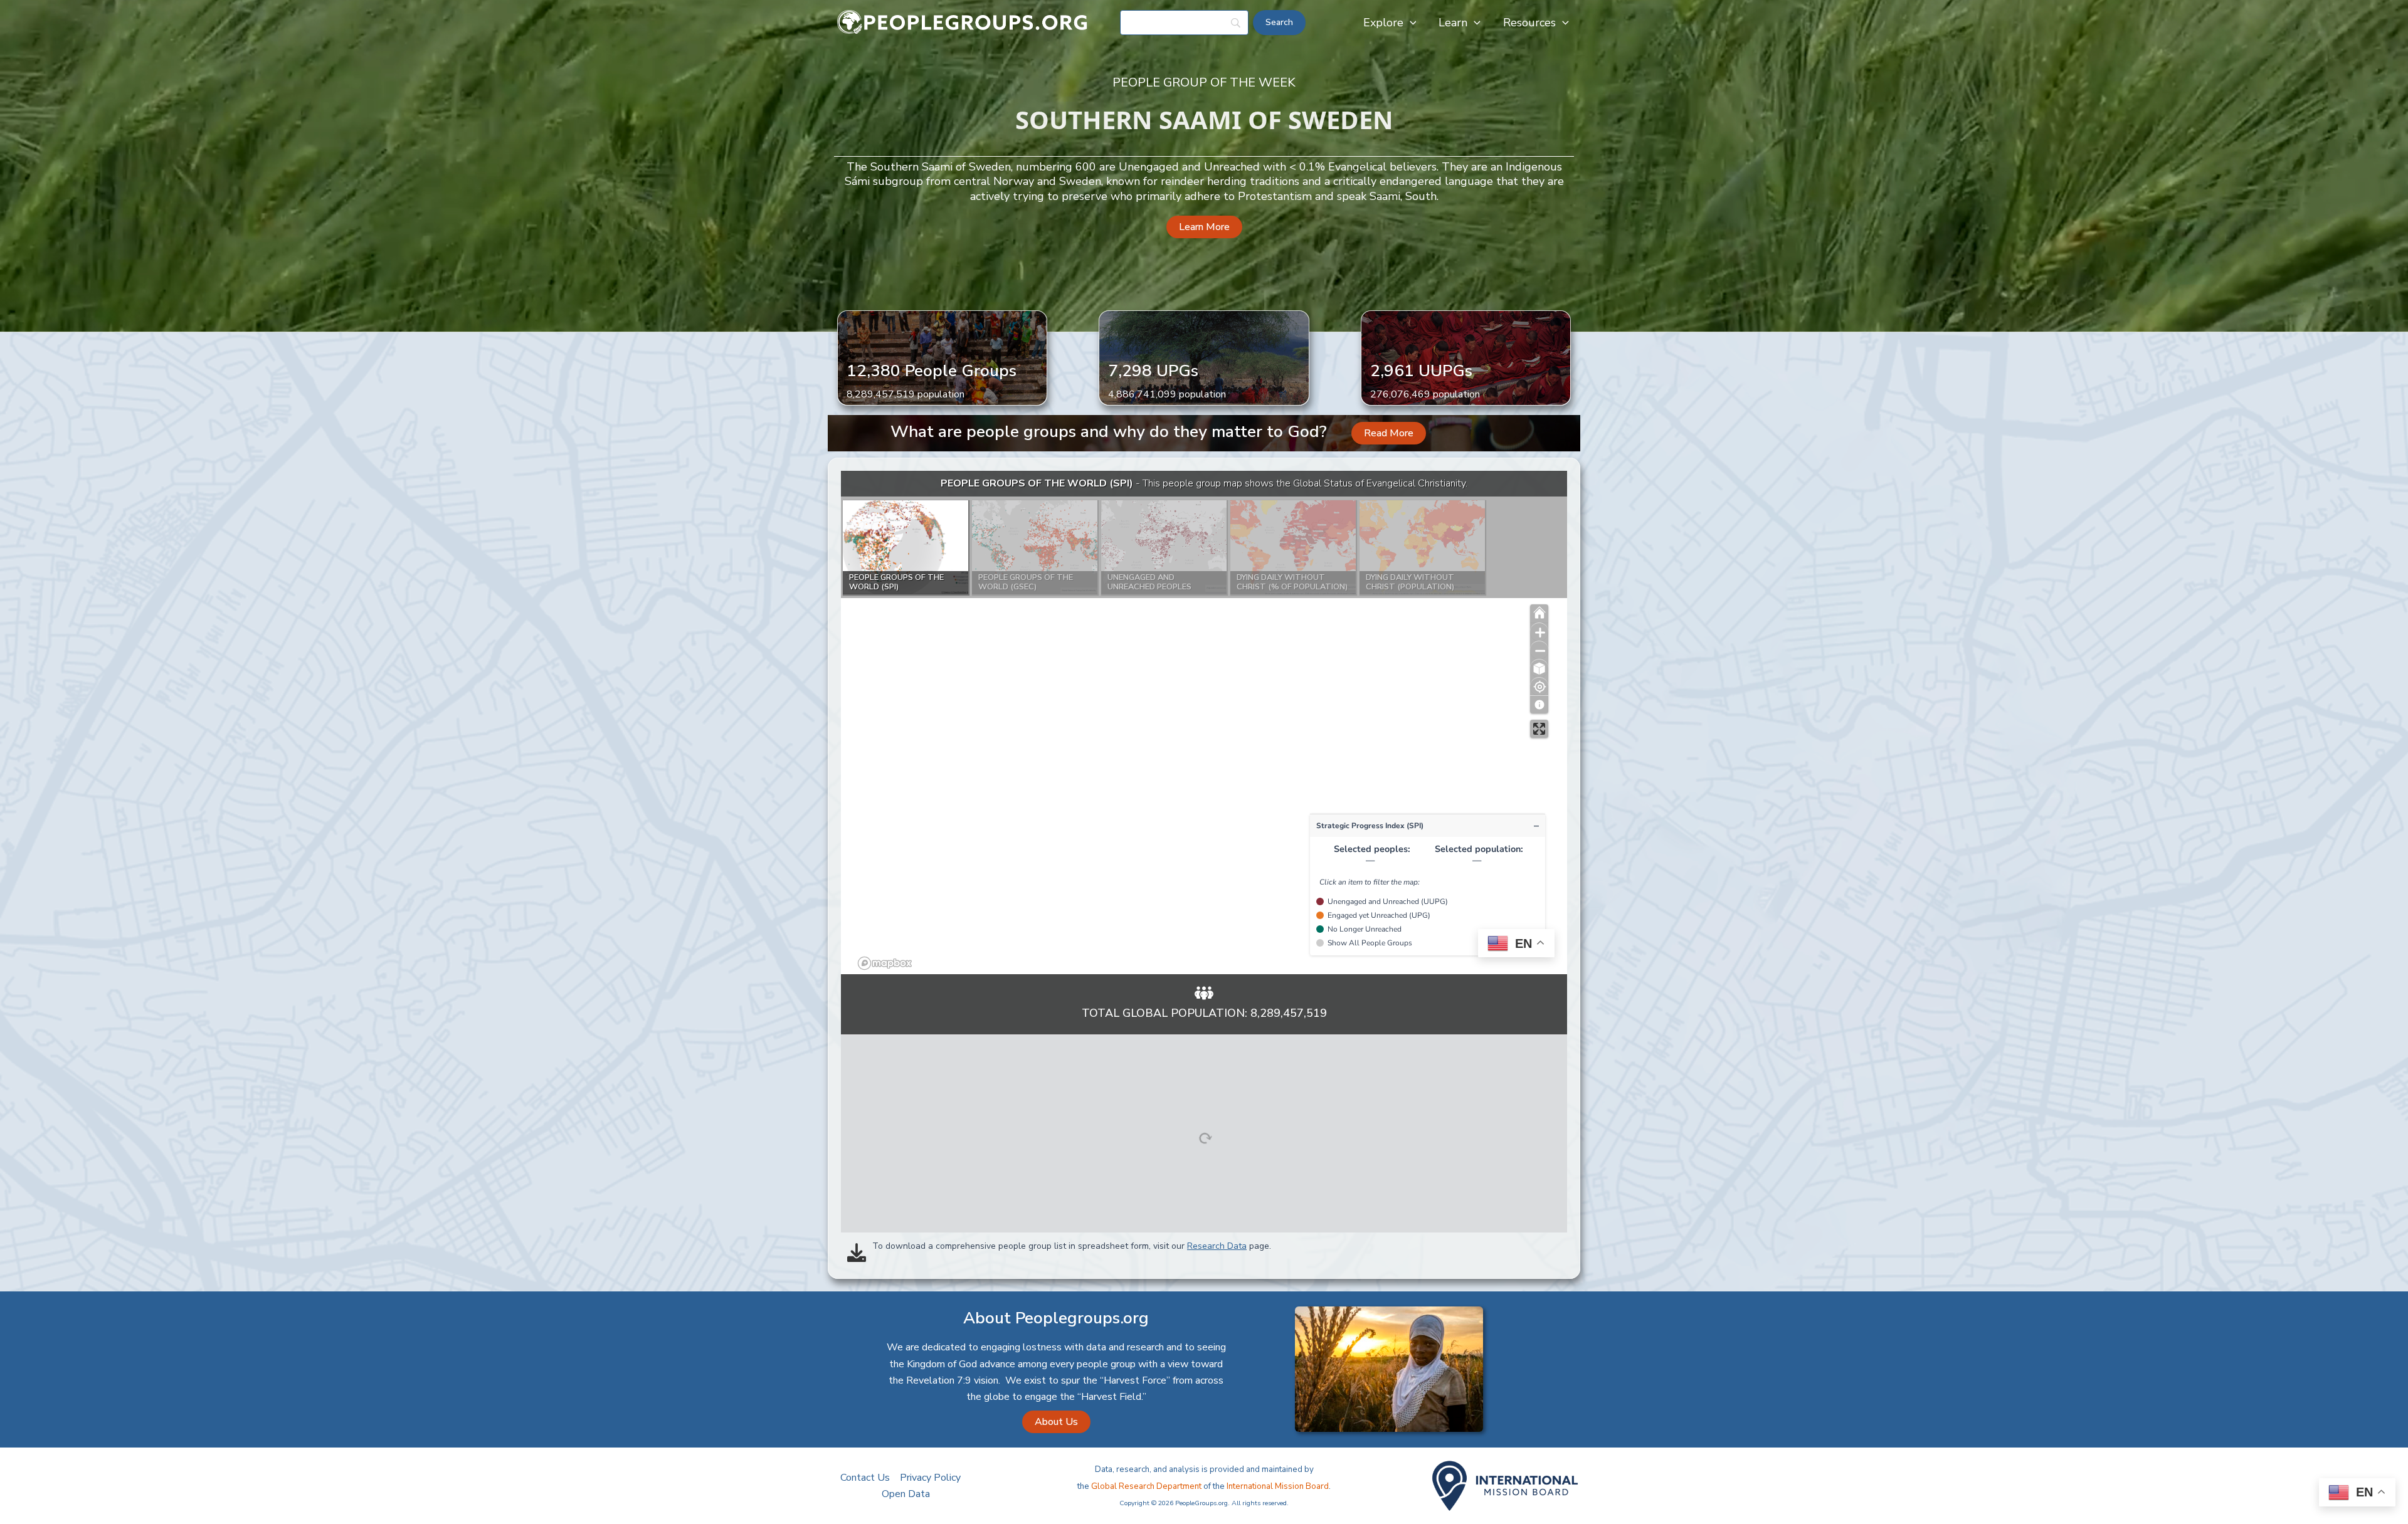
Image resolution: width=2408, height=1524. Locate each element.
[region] (1204, 723)
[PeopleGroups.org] (963, 22)
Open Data (906, 1494)
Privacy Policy (930, 1478)
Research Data (1217, 1246)
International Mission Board (1278, 1486)
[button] (1410, 23)
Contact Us (865, 1478)
